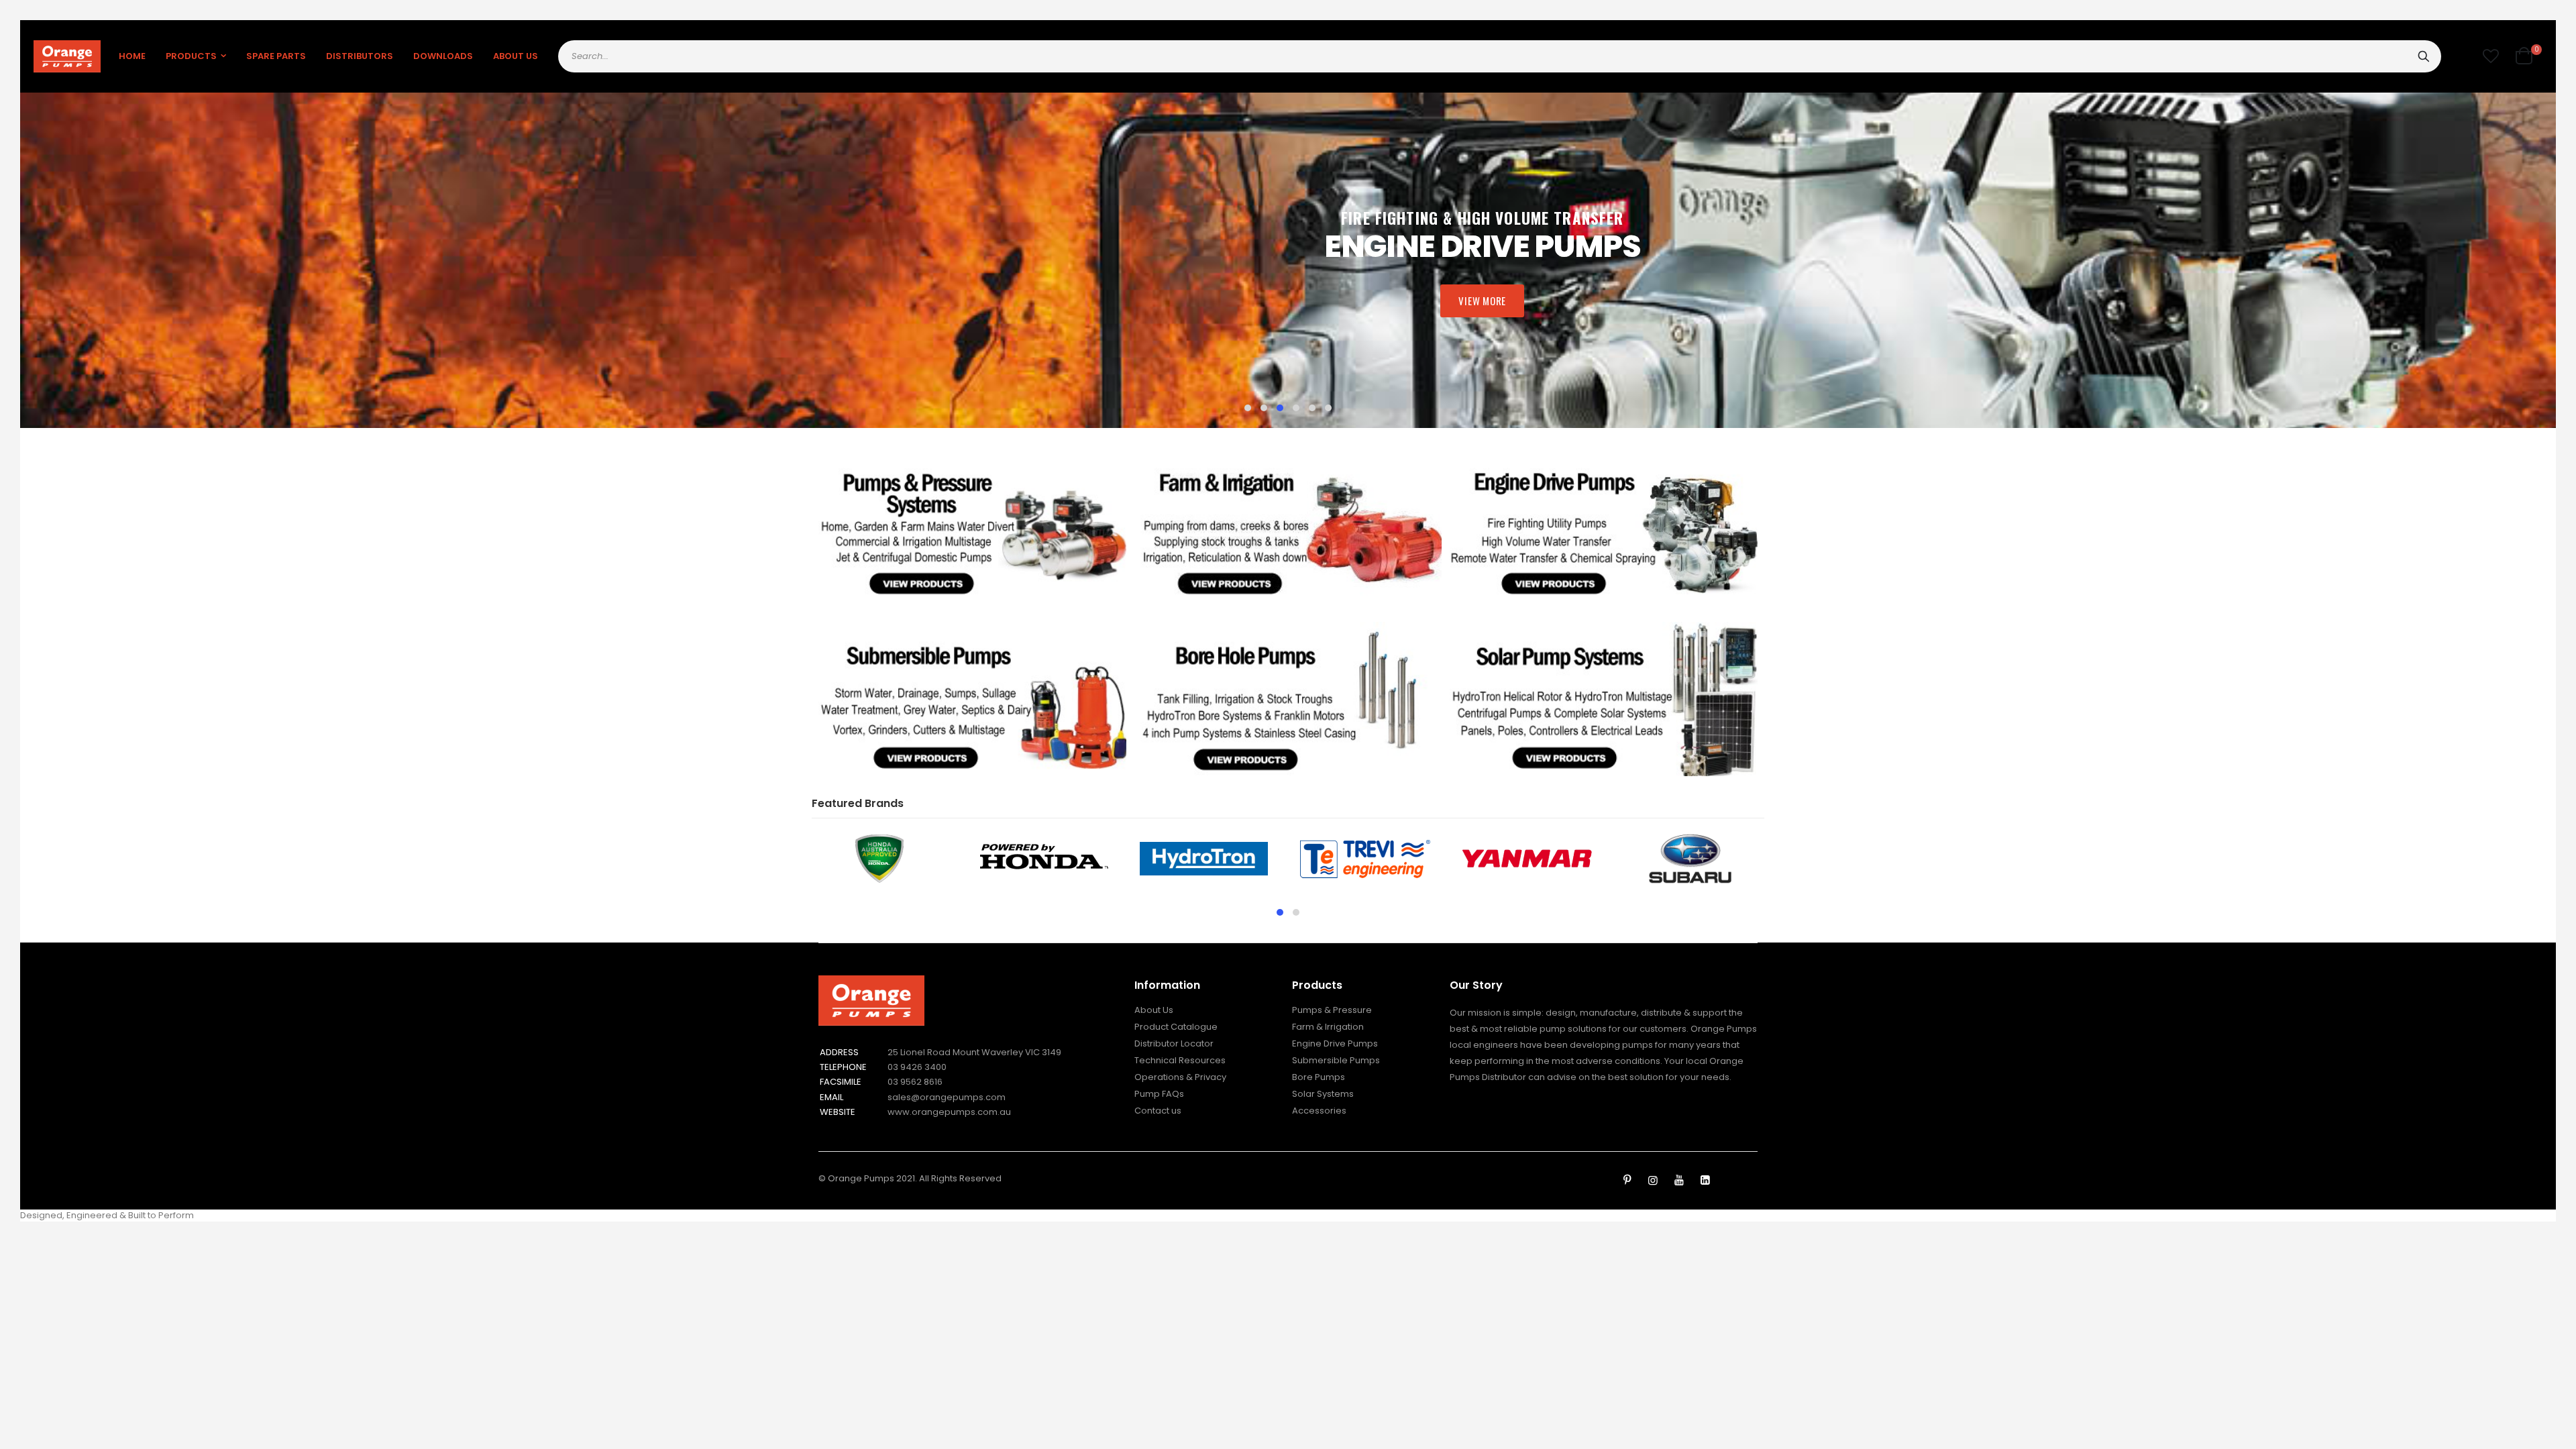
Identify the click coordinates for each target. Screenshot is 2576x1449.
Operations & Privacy (1180, 1077)
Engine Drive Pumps (1335, 1043)
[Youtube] (1679, 1181)
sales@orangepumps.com (947, 1097)
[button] (2491, 56)
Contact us (1158, 1111)
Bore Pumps (1319, 1077)
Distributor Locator (1174, 1043)
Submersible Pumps (1336, 1060)
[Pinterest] (1627, 1181)
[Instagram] (1653, 1181)
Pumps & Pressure (1332, 1010)
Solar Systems (1323, 1094)
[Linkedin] (1705, 1181)
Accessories (1319, 1111)
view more (1482, 301)
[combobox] (1500, 56)
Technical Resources (1180, 1060)
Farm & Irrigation (1328, 1027)
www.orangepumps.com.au (949, 1112)
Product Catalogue (1176, 1027)
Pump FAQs (1159, 1094)
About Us (1154, 1010)
